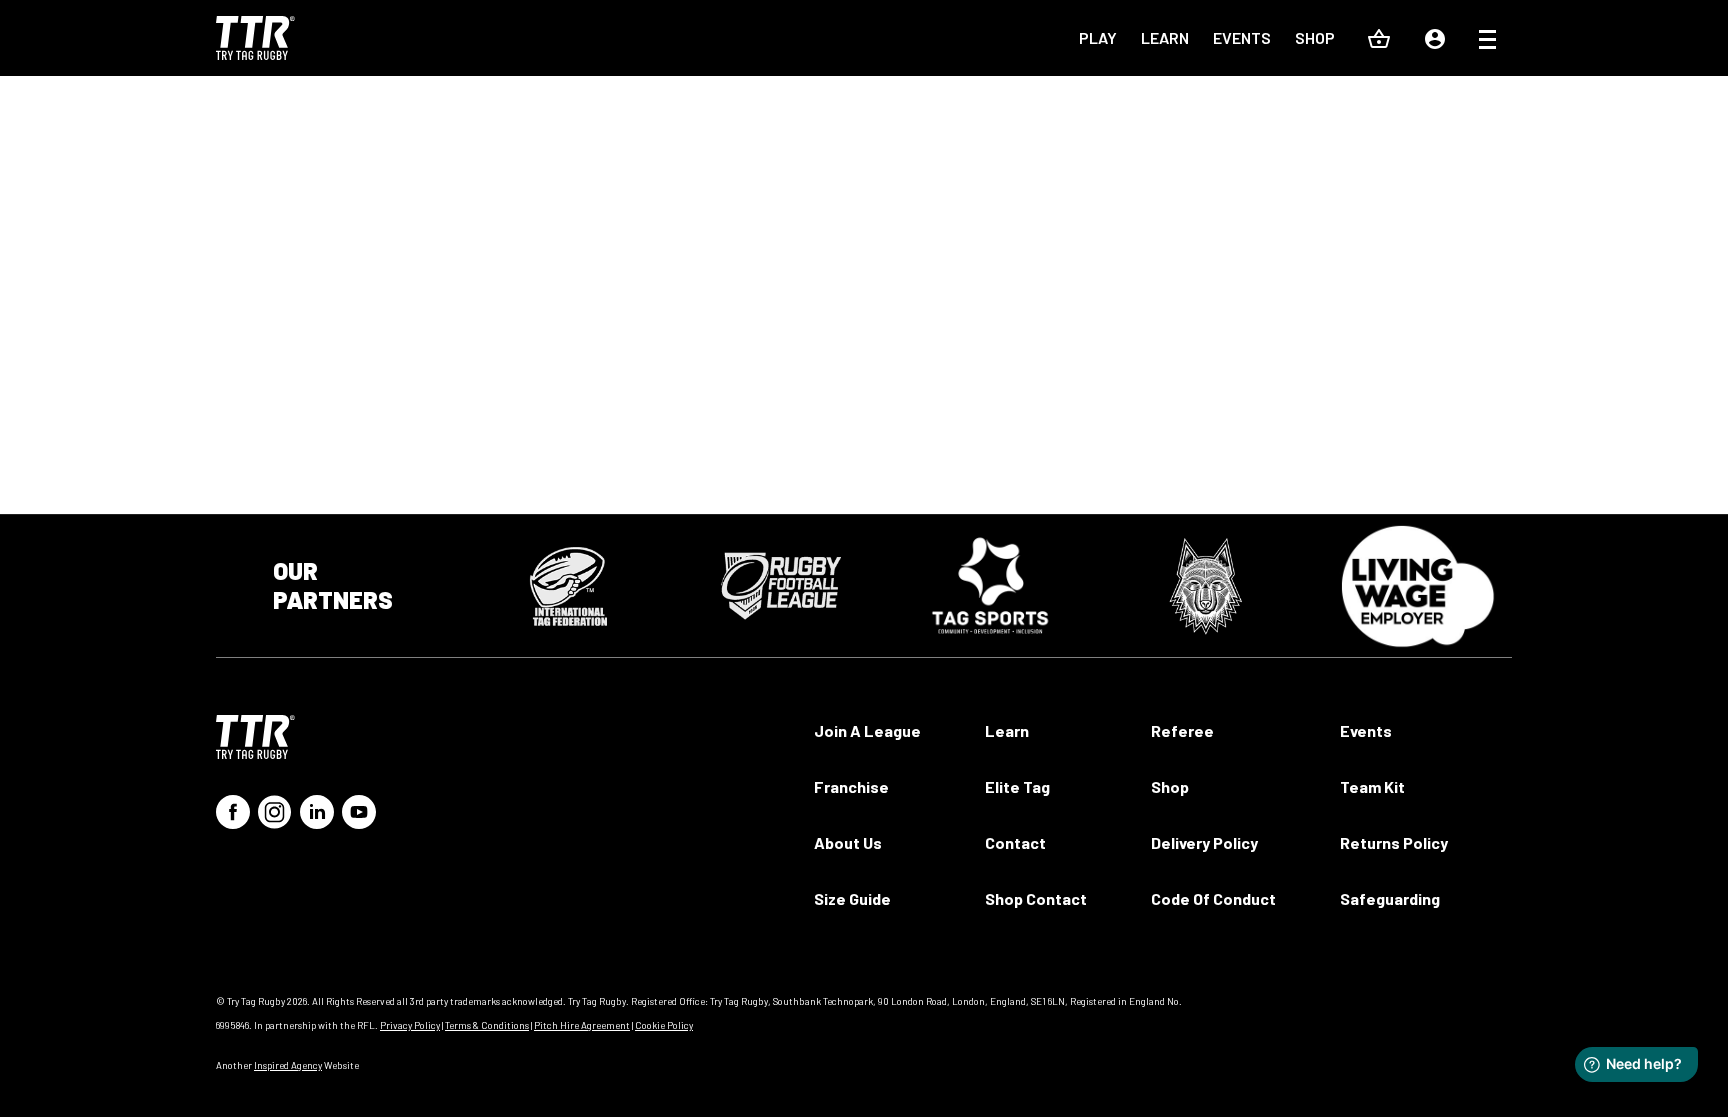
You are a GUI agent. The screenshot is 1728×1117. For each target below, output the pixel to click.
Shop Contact (1036, 898)
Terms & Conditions (487, 1025)
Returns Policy (1394, 842)
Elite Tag (1017, 786)
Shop (1315, 37)
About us (848, 842)
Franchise (851, 786)
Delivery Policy (1204, 842)
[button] (1487, 42)
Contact (1015, 842)
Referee (1182, 730)
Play (1098, 37)
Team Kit (1372, 786)
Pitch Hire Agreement (582, 1025)
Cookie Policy (664, 1025)
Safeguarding (1390, 898)
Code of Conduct (1213, 898)
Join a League (867, 730)
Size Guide (852, 898)
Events (1242, 37)
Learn (1165, 37)
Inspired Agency (288, 1065)
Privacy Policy (410, 1025)
